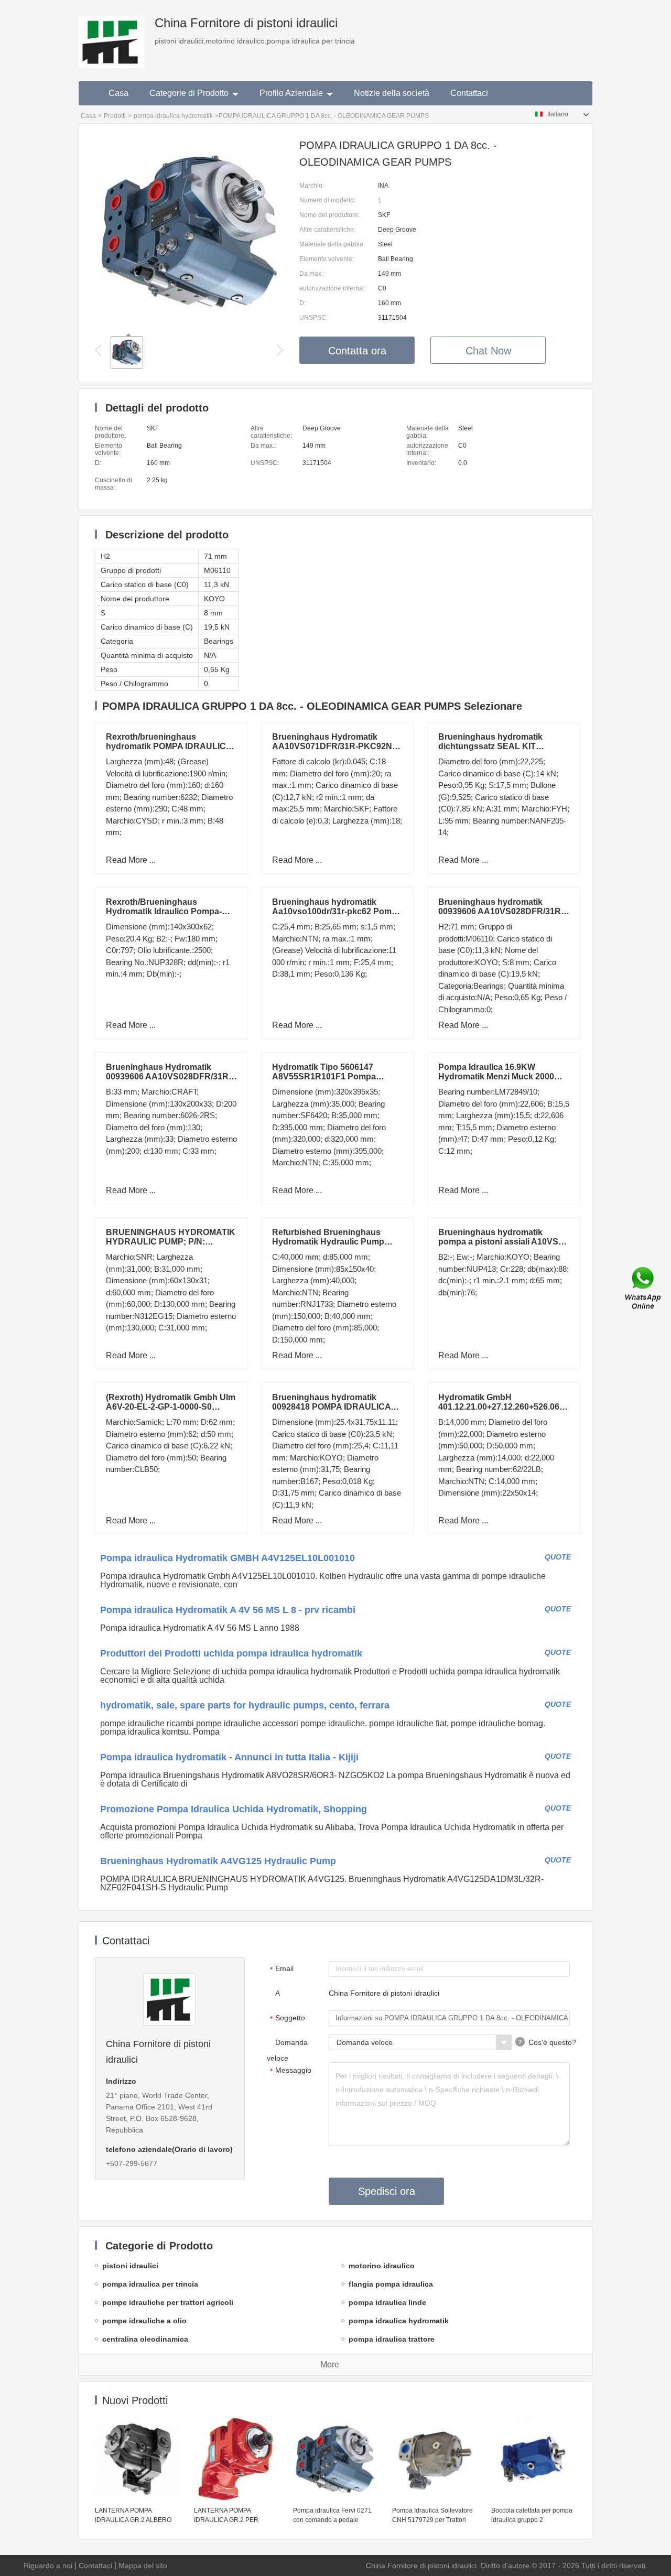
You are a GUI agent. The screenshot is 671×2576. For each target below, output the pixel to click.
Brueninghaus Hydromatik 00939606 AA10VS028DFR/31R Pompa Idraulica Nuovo (167, 1076)
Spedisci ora (387, 2191)
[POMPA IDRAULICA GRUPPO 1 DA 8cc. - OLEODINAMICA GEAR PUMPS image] (189, 323)
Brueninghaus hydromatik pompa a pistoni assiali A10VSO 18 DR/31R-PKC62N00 (501, 1242)
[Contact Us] (644, 1288)
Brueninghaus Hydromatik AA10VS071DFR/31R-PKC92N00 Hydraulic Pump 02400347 (337, 746)
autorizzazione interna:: (333, 288)
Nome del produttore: (329, 215)
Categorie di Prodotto (189, 93)
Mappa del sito (143, 2566)
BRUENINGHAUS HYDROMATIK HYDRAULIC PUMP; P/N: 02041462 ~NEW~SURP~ (171, 1242)
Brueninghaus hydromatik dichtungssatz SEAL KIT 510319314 (490, 746)
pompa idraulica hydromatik (173, 116)
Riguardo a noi (48, 2566)
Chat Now (488, 351)
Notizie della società (392, 93)
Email (282, 1969)
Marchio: (312, 186)
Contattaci (469, 93)
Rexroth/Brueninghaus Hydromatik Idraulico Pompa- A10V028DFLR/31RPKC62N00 (166, 911)
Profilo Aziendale (291, 93)
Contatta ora (357, 351)
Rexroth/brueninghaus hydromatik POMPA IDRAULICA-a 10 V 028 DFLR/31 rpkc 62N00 (170, 746)
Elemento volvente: (327, 259)
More (330, 2364)
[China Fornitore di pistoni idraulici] (111, 34)
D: (302, 303)
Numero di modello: (327, 200)
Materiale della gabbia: (332, 244)
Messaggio (291, 2071)
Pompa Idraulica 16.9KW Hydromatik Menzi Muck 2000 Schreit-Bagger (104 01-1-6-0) (496, 1076)
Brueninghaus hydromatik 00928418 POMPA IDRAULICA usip (331, 1407)
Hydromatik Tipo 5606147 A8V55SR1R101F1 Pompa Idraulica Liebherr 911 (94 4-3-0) (334, 1076)
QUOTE (558, 1557)
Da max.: (312, 274)
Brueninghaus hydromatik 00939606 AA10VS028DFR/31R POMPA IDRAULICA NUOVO (500, 911)
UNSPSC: (313, 318)
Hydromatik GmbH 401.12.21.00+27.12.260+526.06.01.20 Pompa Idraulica (510, 1407)
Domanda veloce (287, 2050)
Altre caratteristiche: (327, 230)
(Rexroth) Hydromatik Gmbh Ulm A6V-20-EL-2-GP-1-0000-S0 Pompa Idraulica (171, 1407)
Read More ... (131, 860)
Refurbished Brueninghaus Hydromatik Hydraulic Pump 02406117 (328, 1242)
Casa (118, 93)
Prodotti (115, 116)
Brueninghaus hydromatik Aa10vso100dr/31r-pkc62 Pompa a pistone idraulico (337, 911)
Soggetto (288, 2018)
